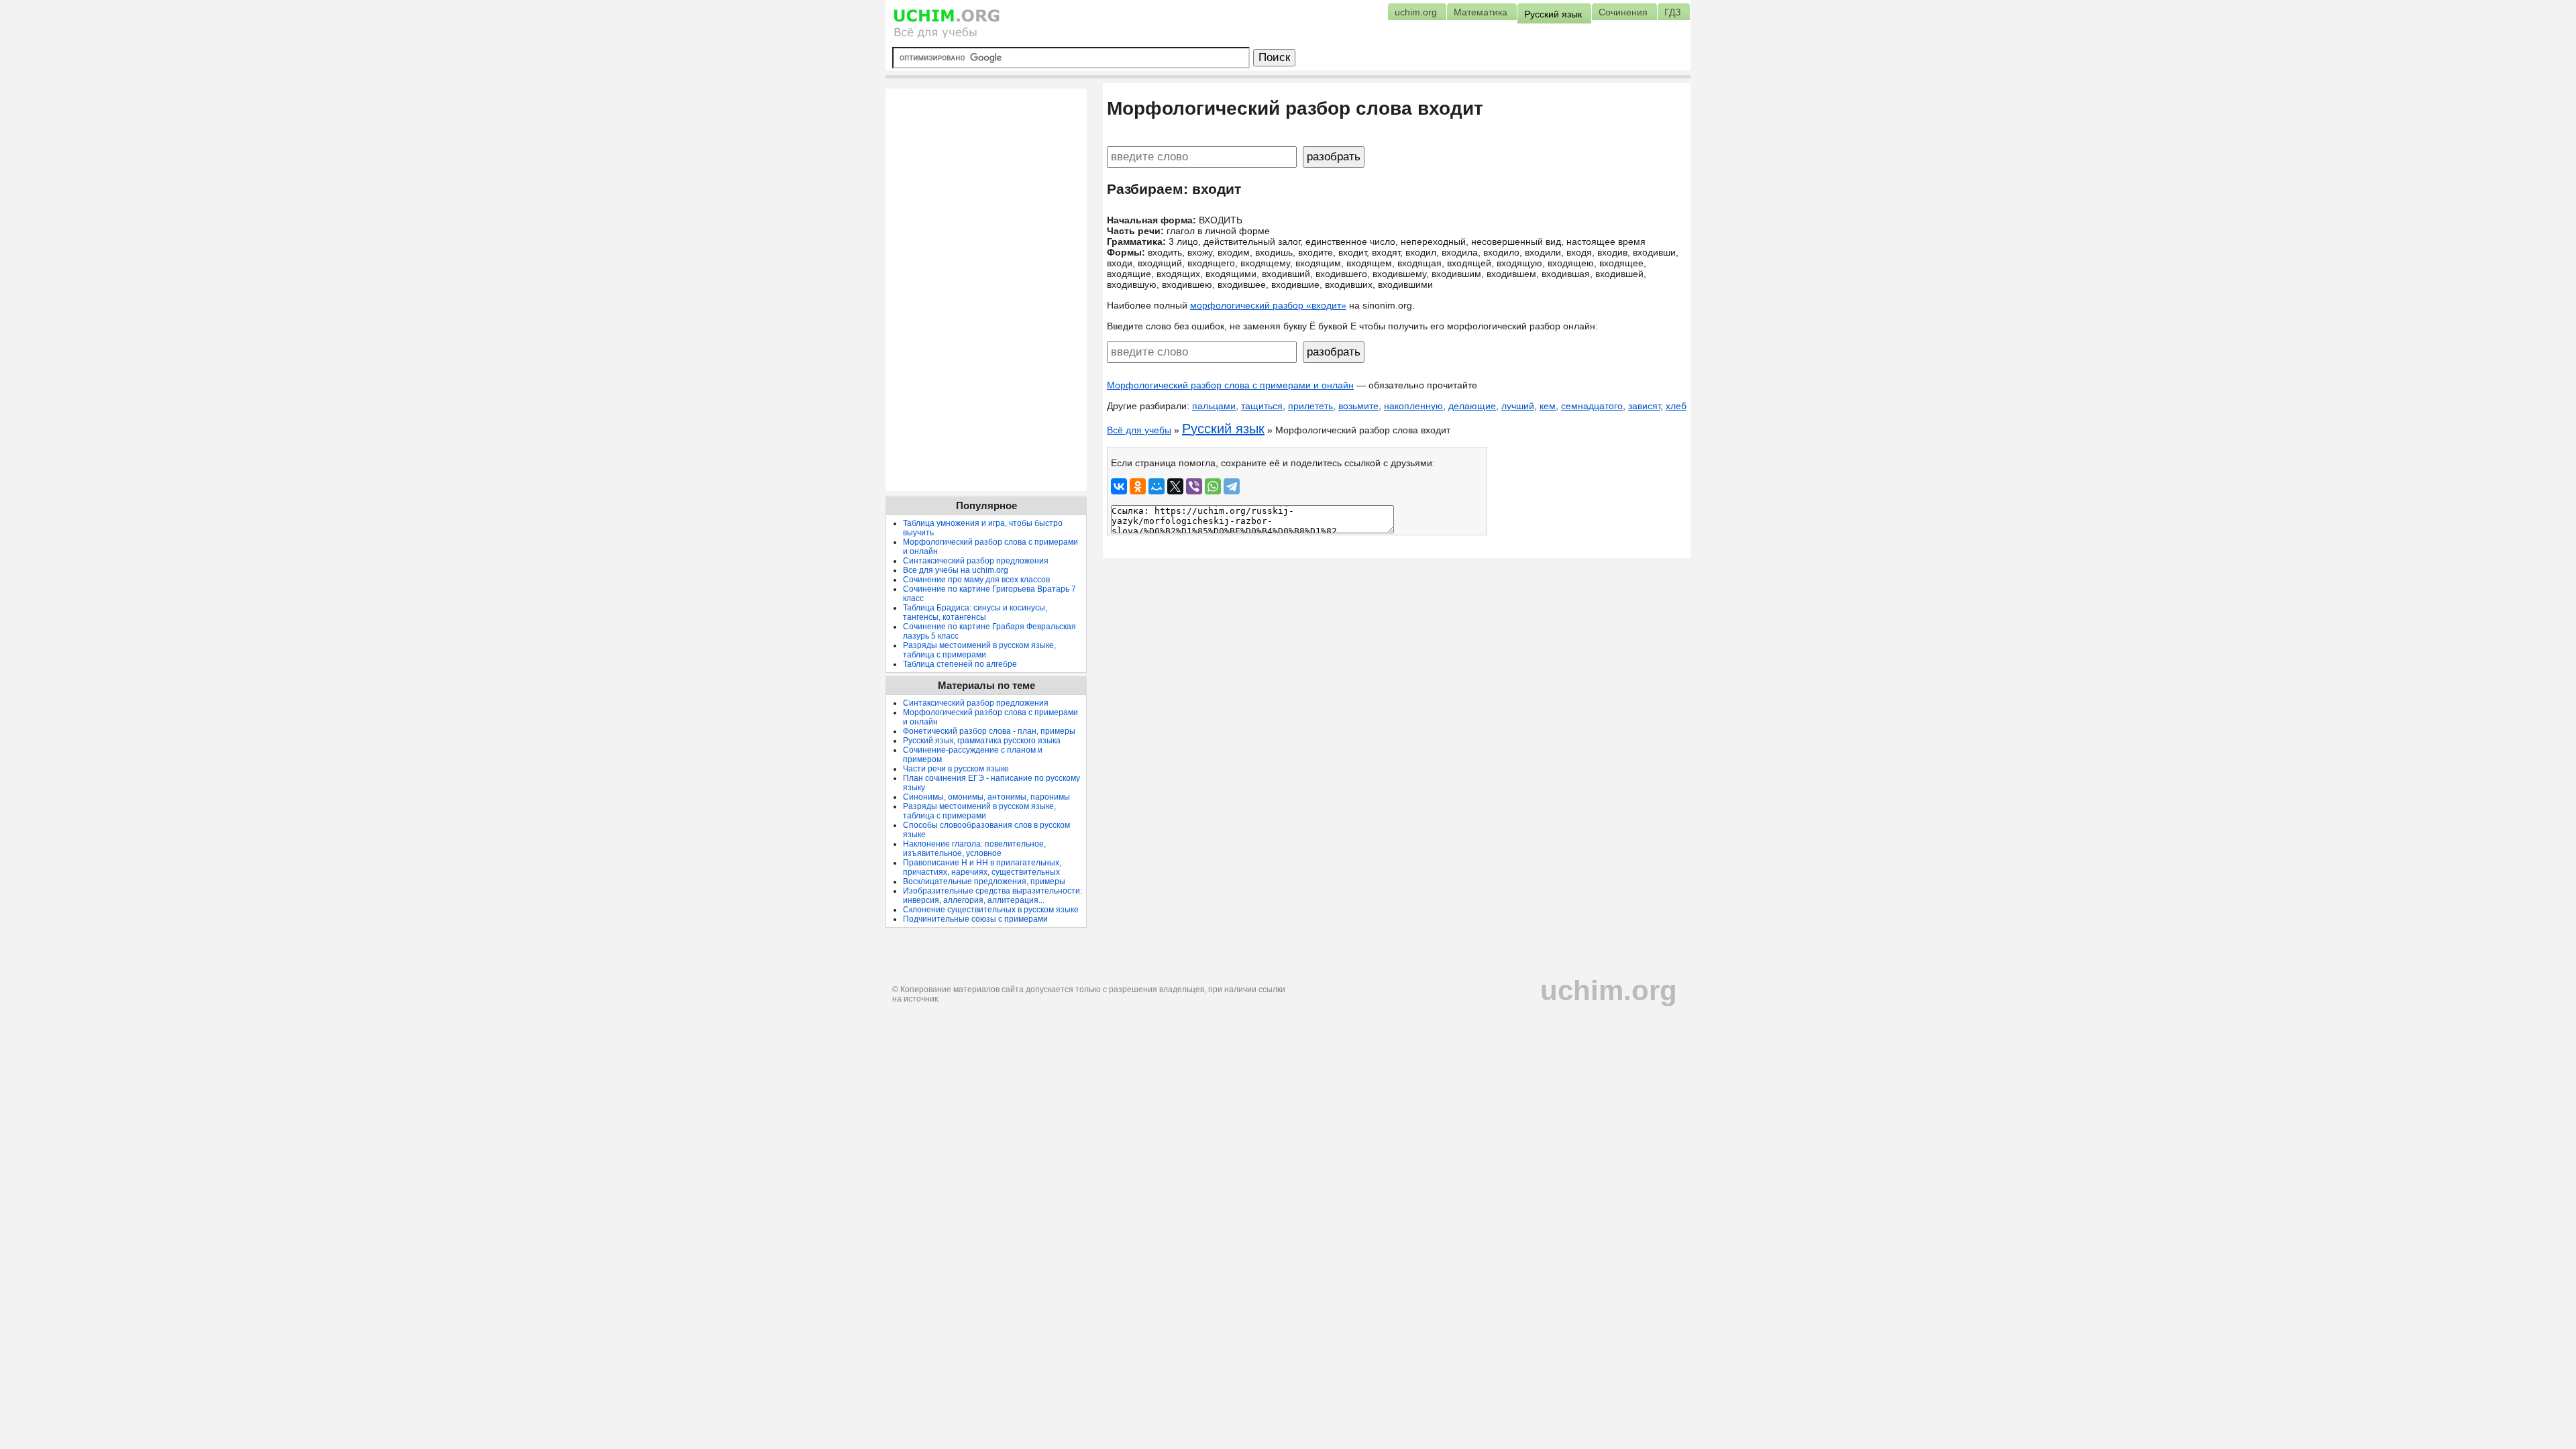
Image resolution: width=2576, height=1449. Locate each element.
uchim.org (1609, 990)
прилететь (1310, 406)
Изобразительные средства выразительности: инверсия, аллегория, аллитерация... (992, 896)
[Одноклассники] (1138, 486)
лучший (1518, 406)
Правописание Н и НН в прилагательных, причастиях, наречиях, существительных (982, 867)
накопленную (1413, 406)
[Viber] (1194, 486)
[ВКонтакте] (1119, 486)
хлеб (1676, 406)
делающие (1472, 406)
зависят (1644, 406)
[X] (1175, 486)
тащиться (1262, 406)
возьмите (1358, 406)
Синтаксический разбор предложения (976, 561)
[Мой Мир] (1157, 486)
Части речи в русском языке (956, 769)
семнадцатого (1592, 406)
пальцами (1214, 406)
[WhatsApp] (1213, 486)
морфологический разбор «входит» (1268, 305)
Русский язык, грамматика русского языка (982, 741)
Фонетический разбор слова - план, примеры (989, 731)
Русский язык (1223, 429)
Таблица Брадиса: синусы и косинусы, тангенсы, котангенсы (975, 612)
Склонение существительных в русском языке (991, 910)
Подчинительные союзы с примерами (975, 919)
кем (1548, 406)
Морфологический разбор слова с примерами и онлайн (1230, 385)
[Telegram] (1232, 486)
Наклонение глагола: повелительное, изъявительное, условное (974, 849)
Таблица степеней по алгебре (960, 664)
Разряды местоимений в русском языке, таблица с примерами (979, 650)
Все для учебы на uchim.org (956, 570)
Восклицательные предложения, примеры (984, 881)
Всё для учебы (1139, 430)
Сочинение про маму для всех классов (976, 580)
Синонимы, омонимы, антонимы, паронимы (986, 797)
